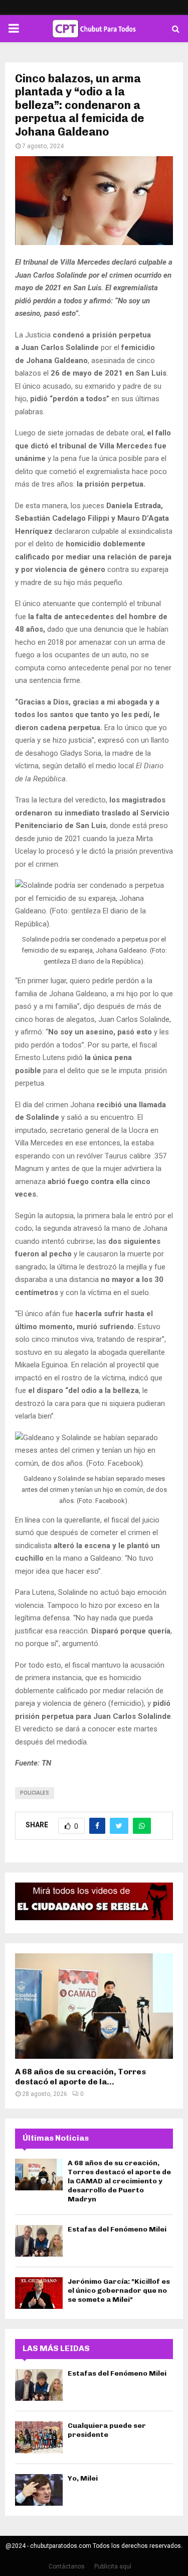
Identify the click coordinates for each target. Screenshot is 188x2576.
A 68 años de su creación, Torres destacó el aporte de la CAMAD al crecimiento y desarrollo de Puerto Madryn (119, 2181)
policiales (35, 1793)
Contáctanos (67, 2566)
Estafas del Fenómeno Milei (117, 2229)
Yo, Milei (83, 2478)
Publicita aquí (113, 2566)
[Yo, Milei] (39, 2490)
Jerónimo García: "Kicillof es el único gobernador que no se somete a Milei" (119, 2291)
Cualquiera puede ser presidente (107, 2430)
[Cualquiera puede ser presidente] (39, 2437)
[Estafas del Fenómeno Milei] (39, 2241)
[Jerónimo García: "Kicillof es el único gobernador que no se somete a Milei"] (39, 2293)
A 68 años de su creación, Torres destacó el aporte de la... (80, 2077)
